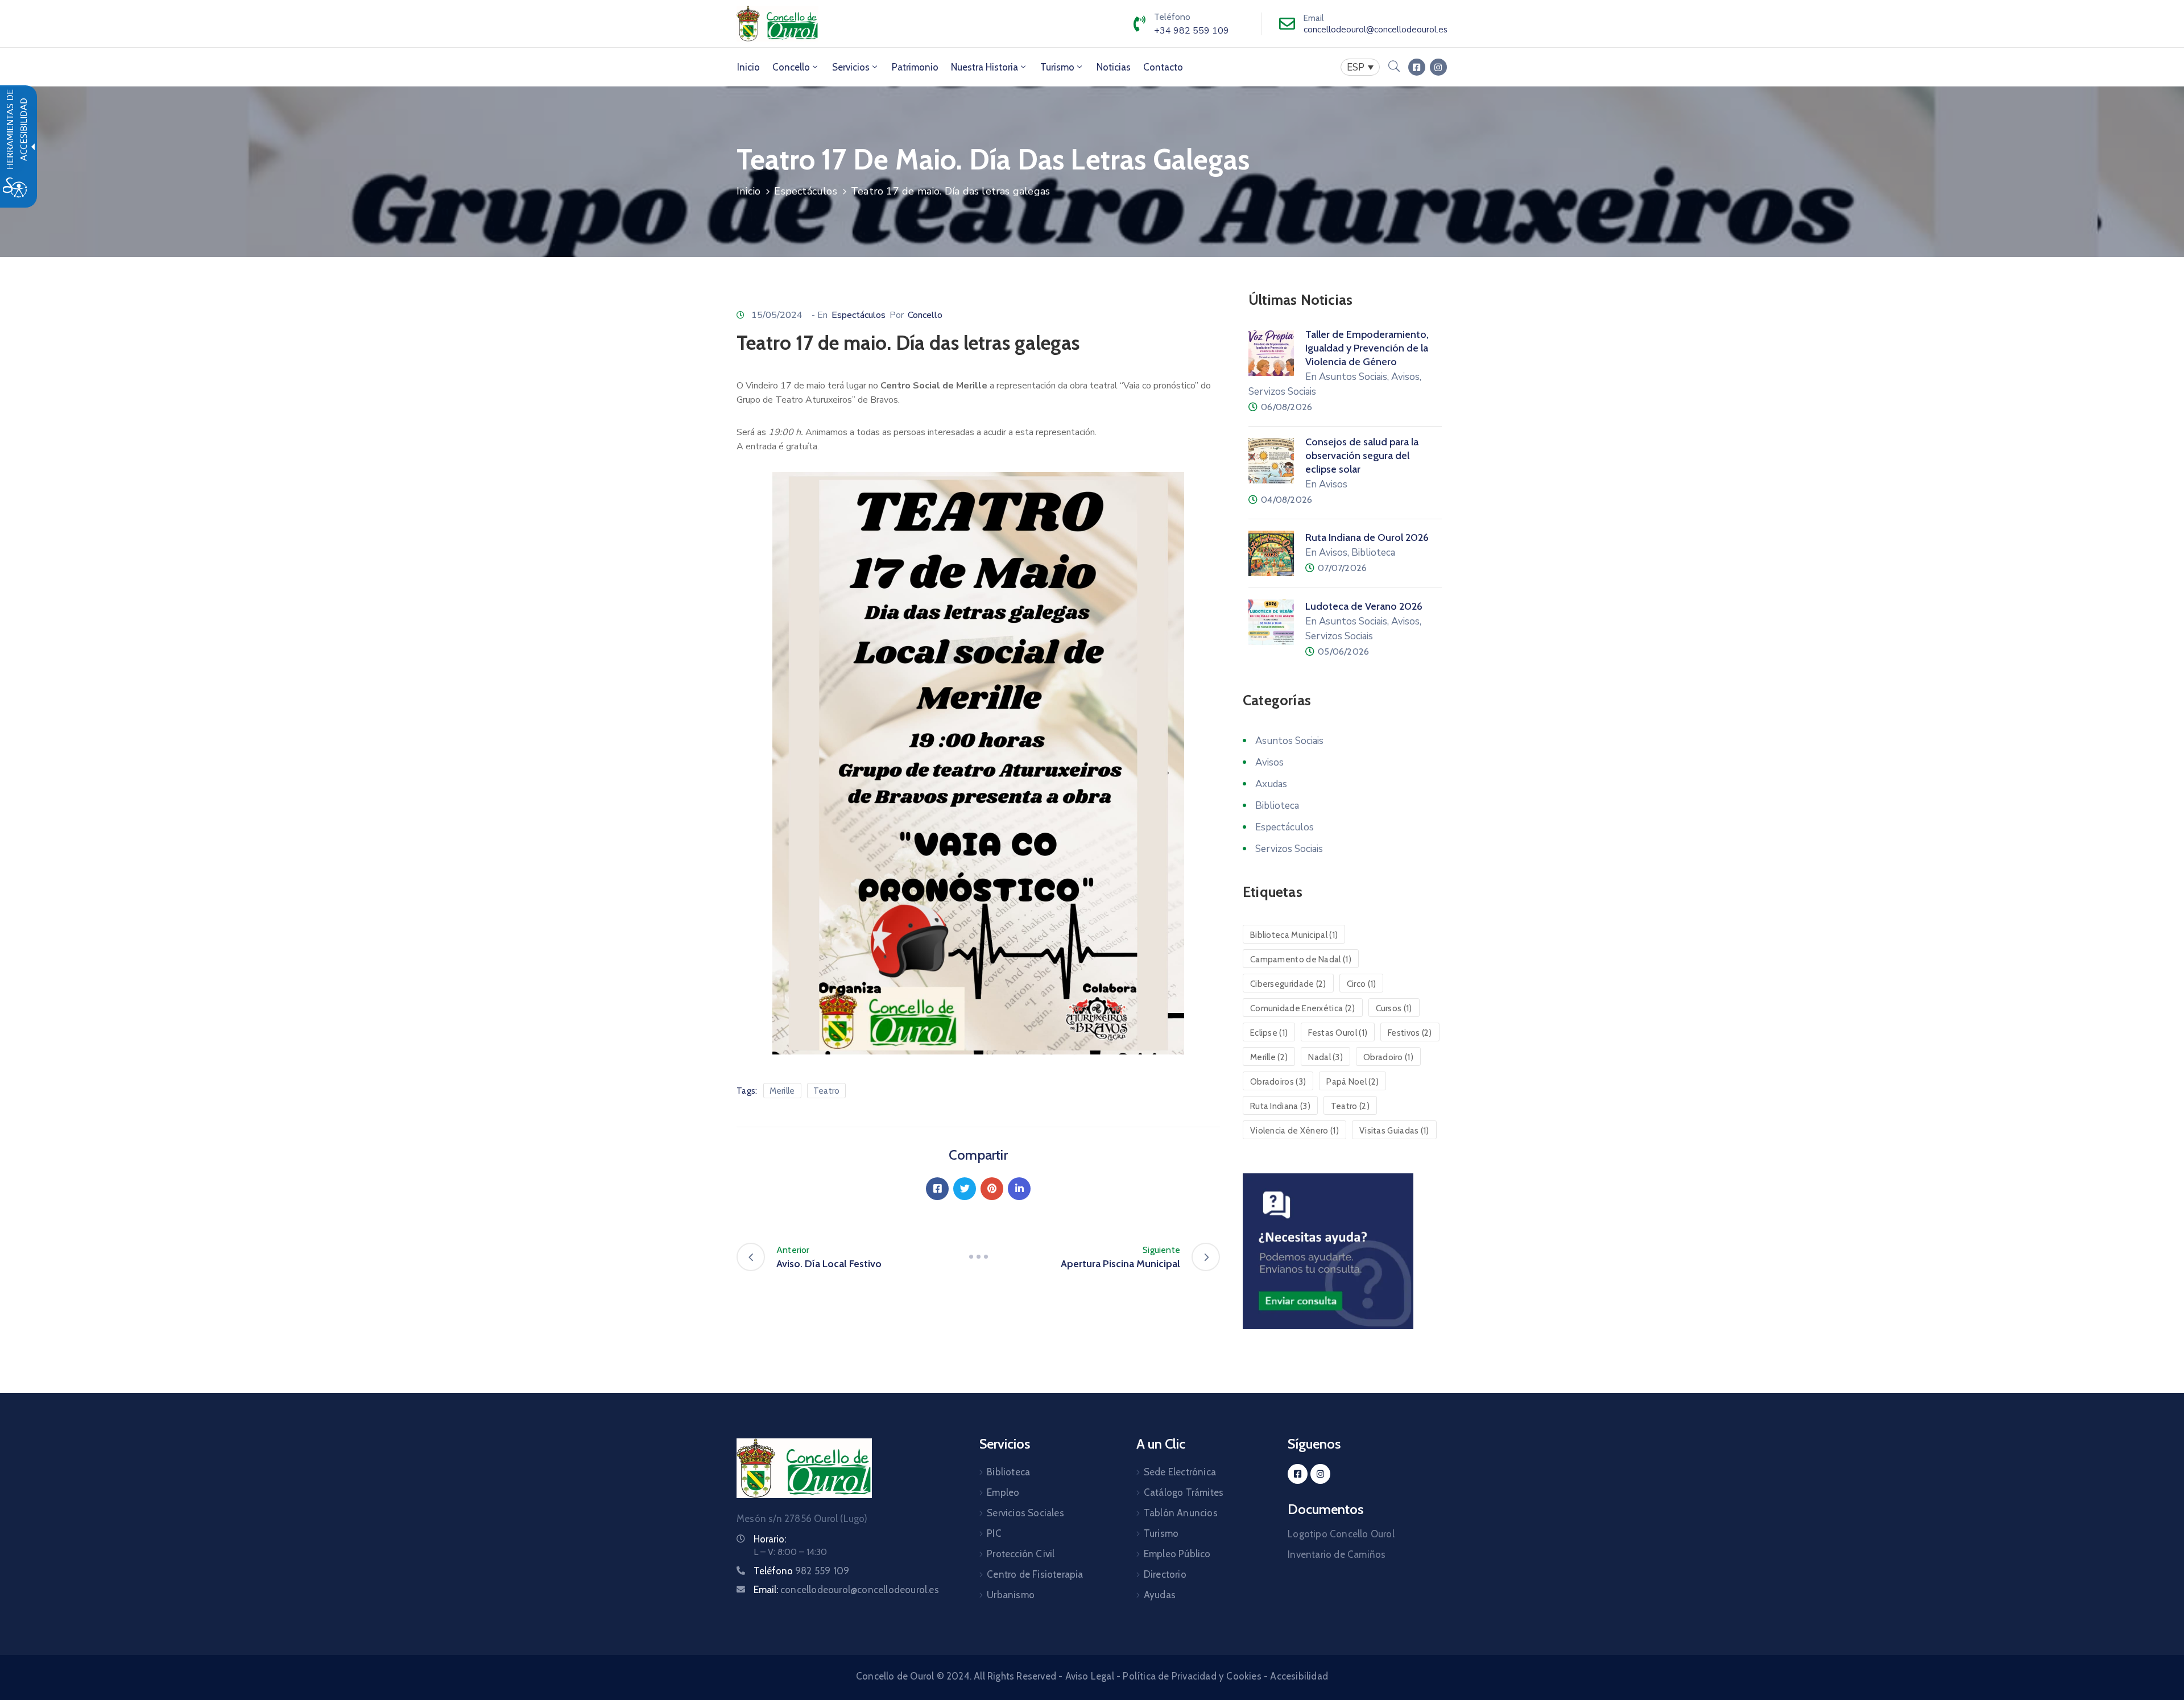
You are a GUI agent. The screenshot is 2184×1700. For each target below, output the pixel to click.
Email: (846, 1590)
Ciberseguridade (1288, 984)
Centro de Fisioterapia (1035, 1574)
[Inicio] (777, 24)
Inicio (748, 67)
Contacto (1163, 67)
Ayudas (1160, 1595)
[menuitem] (748, 67)
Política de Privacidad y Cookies (1192, 1676)
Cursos (1394, 1008)
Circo (1362, 984)
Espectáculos (805, 191)
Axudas (1271, 784)
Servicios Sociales (1025, 1513)
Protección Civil (1021, 1554)
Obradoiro (1388, 1057)
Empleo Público (1177, 1554)
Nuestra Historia (985, 67)
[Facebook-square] (1417, 67)
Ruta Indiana (1280, 1106)
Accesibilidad (1299, 1676)
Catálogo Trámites (1184, 1492)
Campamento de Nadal (1301, 959)
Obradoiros (1278, 1082)
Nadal (1325, 1057)
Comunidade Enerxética (1303, 1008)
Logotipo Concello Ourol (1341, 1534)
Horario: (770, 1539)
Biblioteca (1277, 806)
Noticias (1114, 67)
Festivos (1410, 1033)
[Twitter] (965, 1189)
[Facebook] (937, 1189)
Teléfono (801, 1571)
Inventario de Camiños (1337, 1554)
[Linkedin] (1019, 1189)
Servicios (851, 67)
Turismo (1057, 67)
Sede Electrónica (1180, 1472)
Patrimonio (915, 67)
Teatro (827, 1091)
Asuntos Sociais (1289, 741)
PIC (994, 1533)
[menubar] (1360, 67)
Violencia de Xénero (1294, 1131)
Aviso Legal (1090, 1676)
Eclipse (1269, 1033)
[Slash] (978, 1257)
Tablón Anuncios (1181, 1513)
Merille (782, 1091)
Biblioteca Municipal (1294, 935)
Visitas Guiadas (1394, 1131)
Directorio (1165, 1574)
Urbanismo (1011, 1595)
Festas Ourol (1338, 1033)
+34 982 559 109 (1192, 31)
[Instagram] (1438, 67)
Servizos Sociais (1289, 849)
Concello (791, 67)
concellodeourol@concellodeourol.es (1376, 30)
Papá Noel (1352, 1082)
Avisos (1269, 762)
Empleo (1003, 1492)
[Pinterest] (992, 1189)
